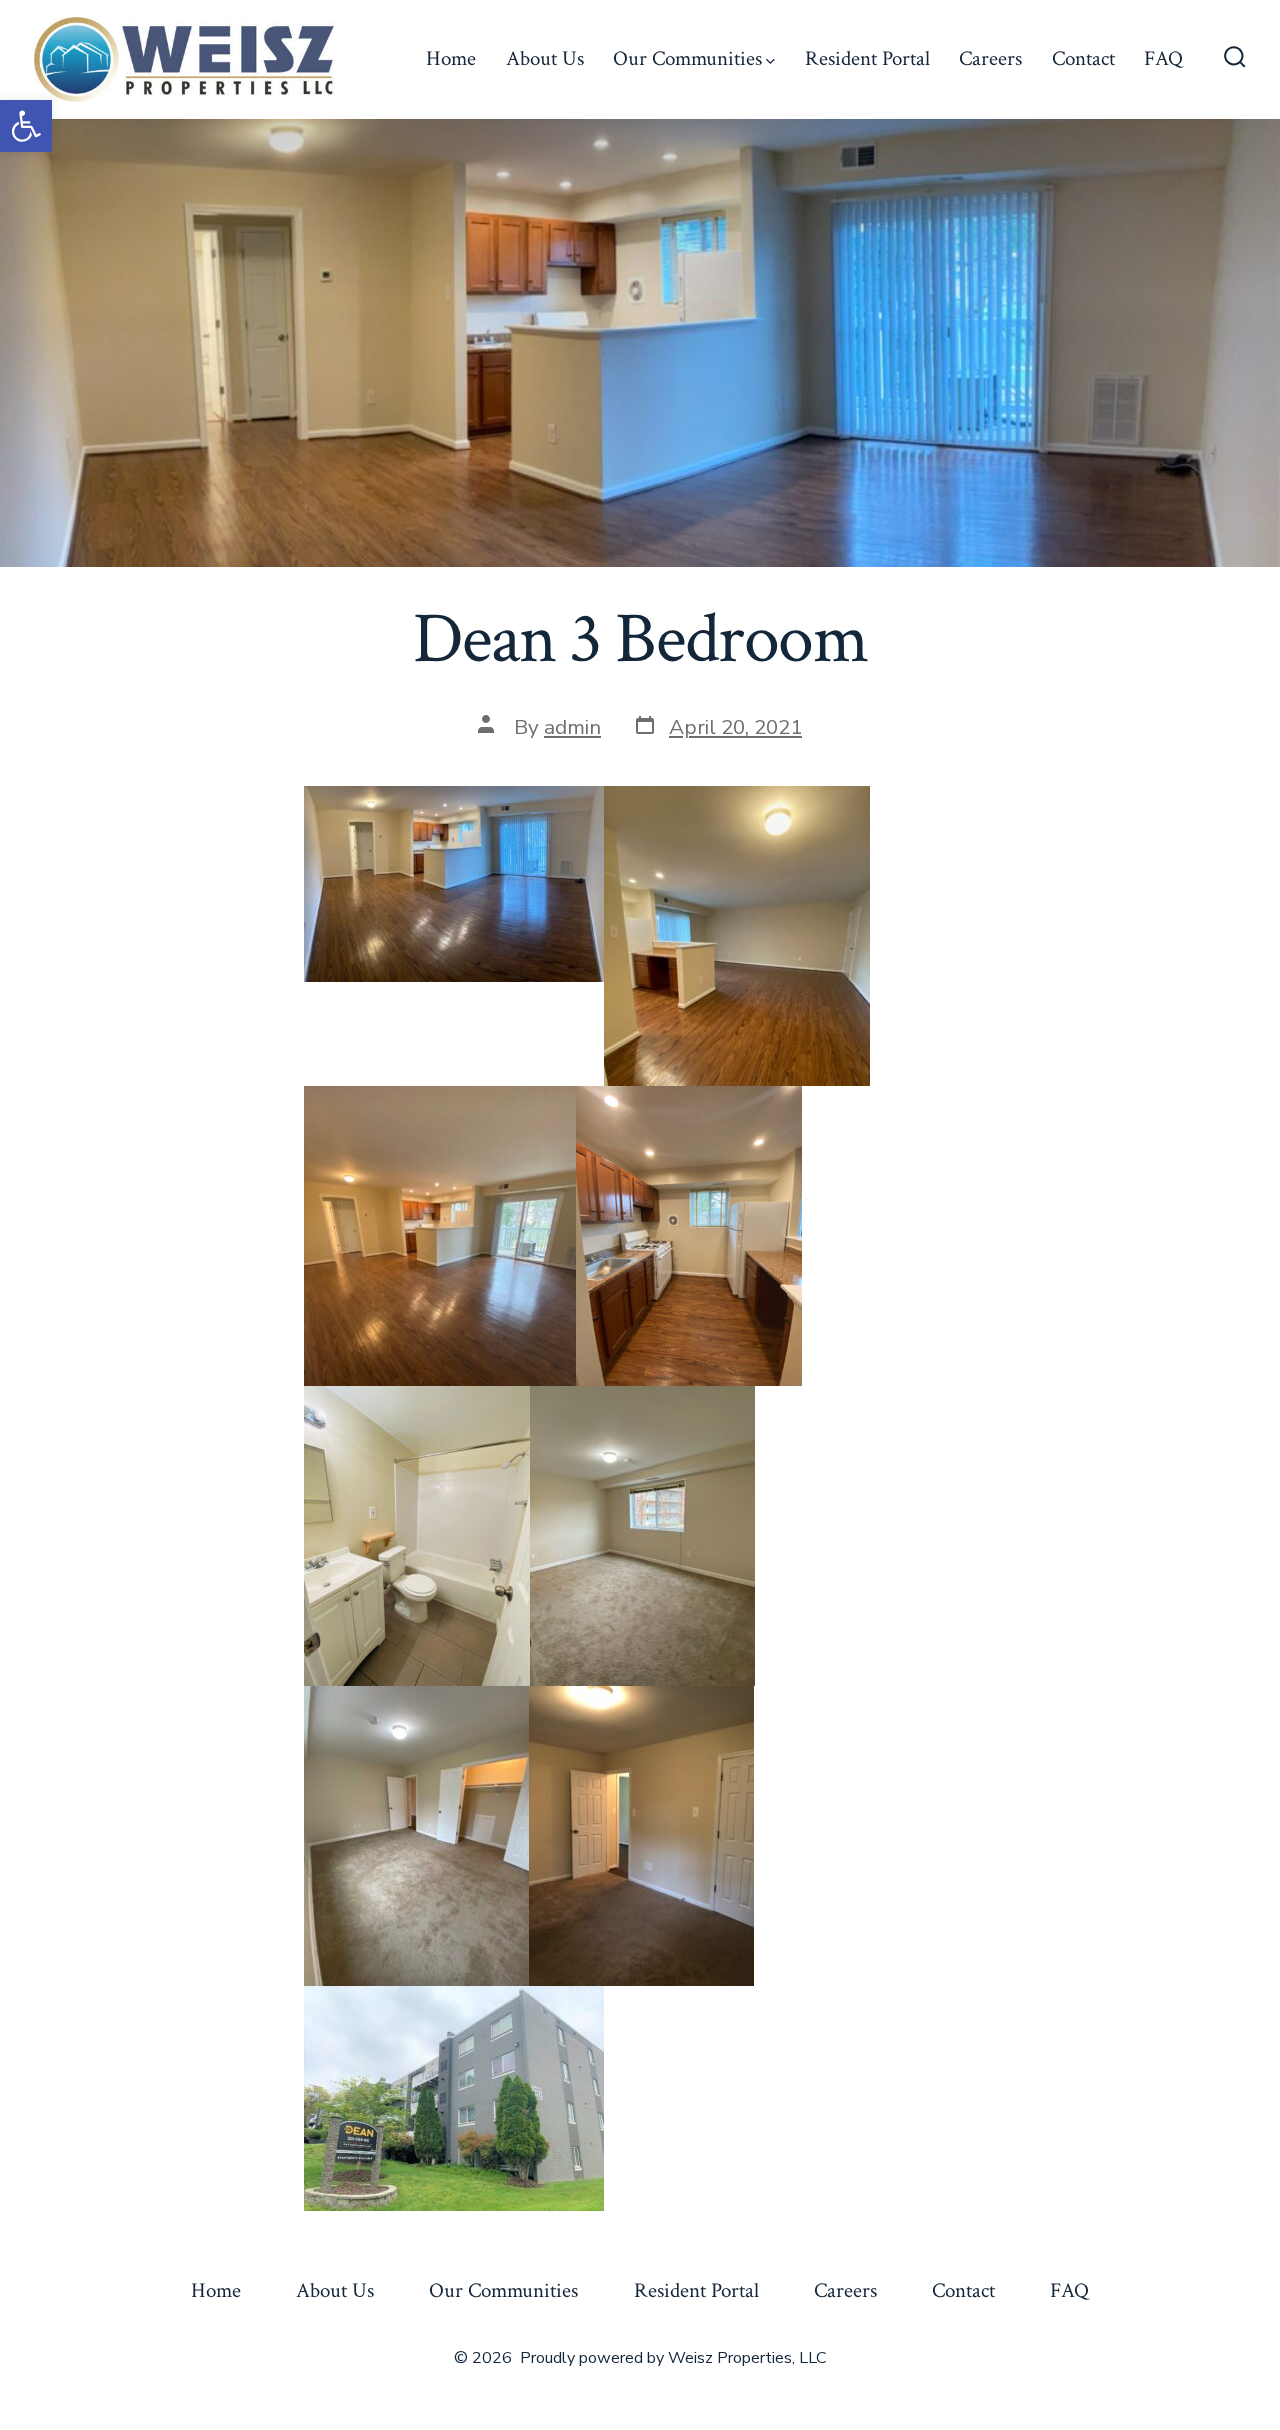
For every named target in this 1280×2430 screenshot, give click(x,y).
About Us (545, 58)
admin (572, 727)
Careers (990, 58)
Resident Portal (867, 58)
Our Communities (687, 58)
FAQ (1163, 58)
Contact (1083, 58)
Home (451, 58)
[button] (26, 126)
